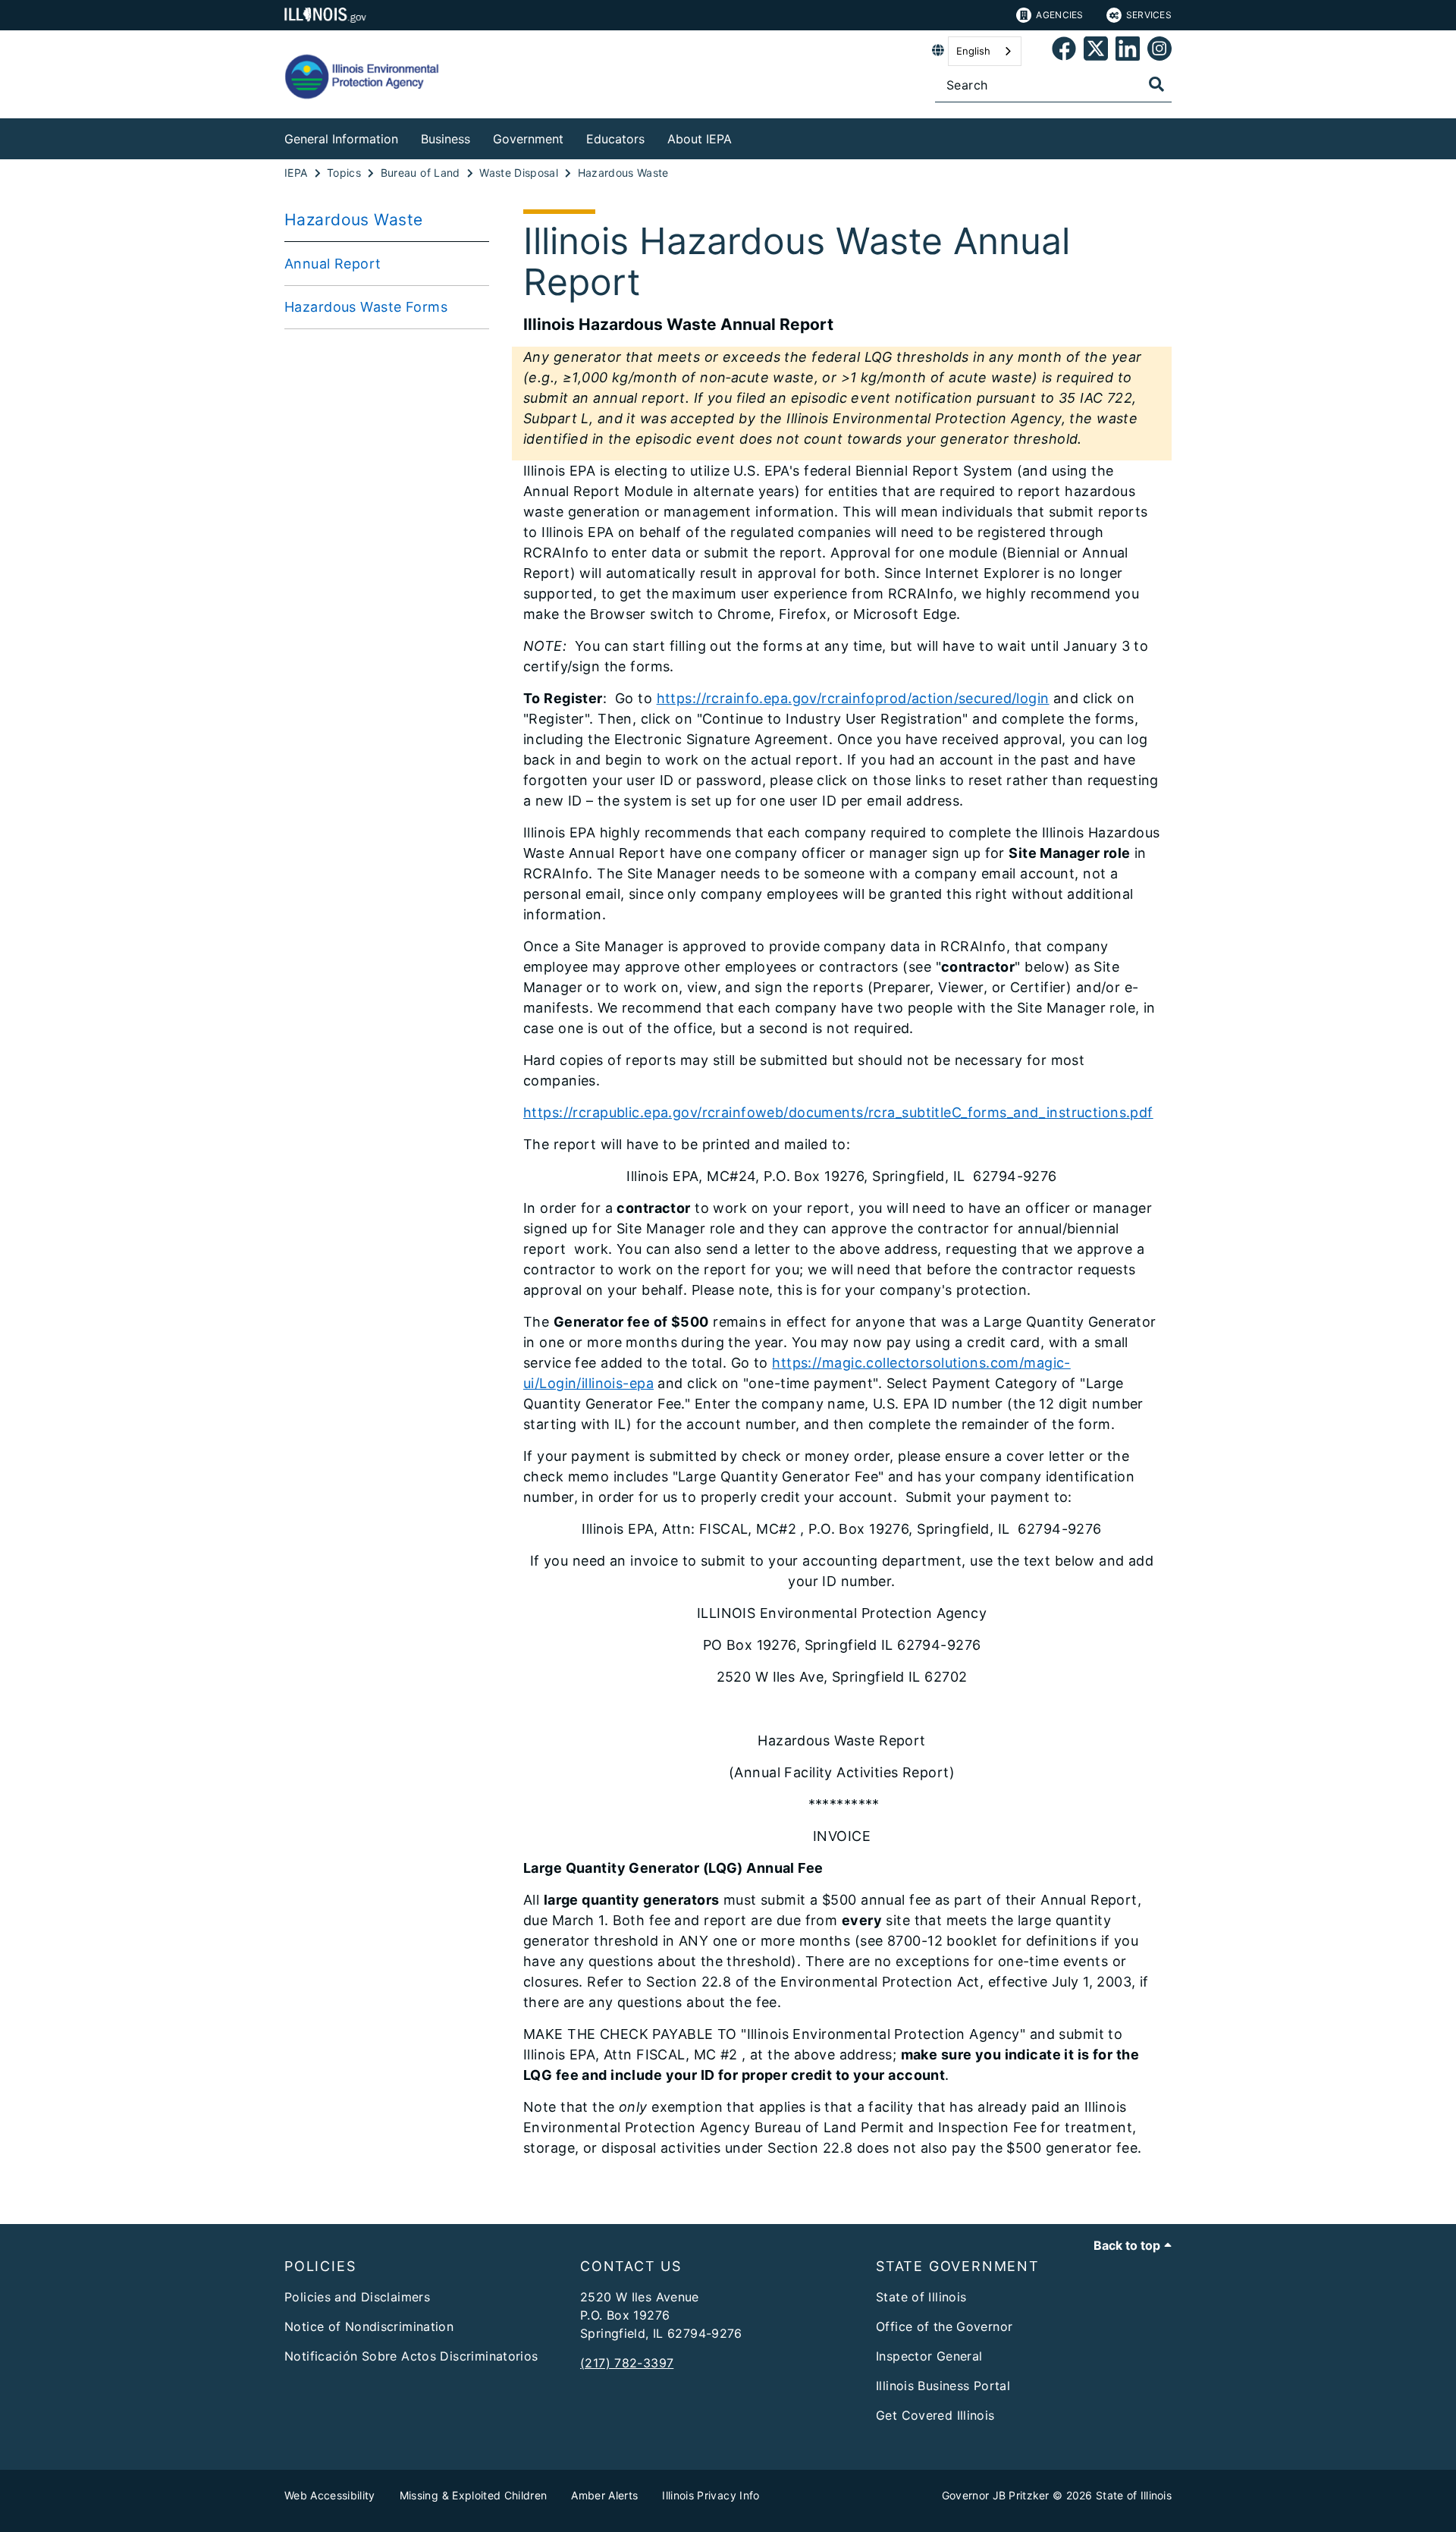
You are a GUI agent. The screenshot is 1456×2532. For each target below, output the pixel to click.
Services (1149, 15)
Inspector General (929, 2356)
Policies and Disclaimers (357, 2297)
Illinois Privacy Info (711, 2495)
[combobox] (985, 51)
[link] (1064, 51)
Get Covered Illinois (935, 2415)
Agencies (1059, 15)
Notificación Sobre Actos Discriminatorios (411, 2356)
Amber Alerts (604, 2495)
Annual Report (333, 264)
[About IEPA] (743, 136)
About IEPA (700, 139)
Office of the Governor (944, 2326)
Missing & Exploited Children (474, 2495)
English (973, 51)
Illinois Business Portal (943, 2386)
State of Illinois (921, 2297)
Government (528, 139)
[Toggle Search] (1156, 84)
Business (446, 139)
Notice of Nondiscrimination (369, 2326)
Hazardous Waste (353, 220)
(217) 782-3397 (627, 2363)
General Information (341, 139)
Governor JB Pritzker (996, 2495)
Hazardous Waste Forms (366, 307)
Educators (615, 139)
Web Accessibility (330, 2495)
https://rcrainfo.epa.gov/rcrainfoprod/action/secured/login (853, 698)
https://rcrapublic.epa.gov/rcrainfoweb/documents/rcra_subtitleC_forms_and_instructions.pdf (838, 1112)
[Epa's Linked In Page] (1128, 51)
